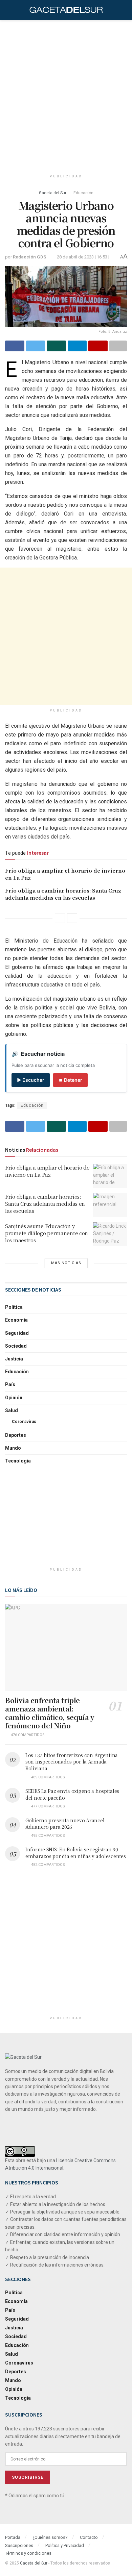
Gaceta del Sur (53, 193)
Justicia (14, 1359)
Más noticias (66, 1263)
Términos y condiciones (28, 2553)
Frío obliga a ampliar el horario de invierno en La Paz (47, 1171)
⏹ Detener (70, 1080)
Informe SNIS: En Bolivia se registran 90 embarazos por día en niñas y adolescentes (76, 1853)
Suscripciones (19, 2545)
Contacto (89, 2537)
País (10, 1384)
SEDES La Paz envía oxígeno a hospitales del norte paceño (72, 1794)
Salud (12, 1410)
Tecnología (18, 1461)
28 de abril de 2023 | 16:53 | (83, 257)
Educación (83, 193)
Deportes (16, 1435)
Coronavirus (24, 1422)
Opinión (14, 1398)
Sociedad (16, 1346)
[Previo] (60, 918)
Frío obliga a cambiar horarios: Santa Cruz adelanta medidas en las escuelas (63, 894)
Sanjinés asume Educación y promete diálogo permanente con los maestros (47, 1233)
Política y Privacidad (65, 2545)
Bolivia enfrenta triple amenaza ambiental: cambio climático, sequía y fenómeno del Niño (50, 1713)
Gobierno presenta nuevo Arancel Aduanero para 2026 (65, 1824)
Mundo (13, 1448)
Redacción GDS (29, 257)
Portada (13, 2537)
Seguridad (17, 1333)
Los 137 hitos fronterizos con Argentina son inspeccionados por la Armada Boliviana (72, 1762)
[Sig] (72, 918)
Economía (16, 1320)
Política (14, 1307)
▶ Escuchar (31, 1080)
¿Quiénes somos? (50, 2537)
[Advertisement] (66, 93)
